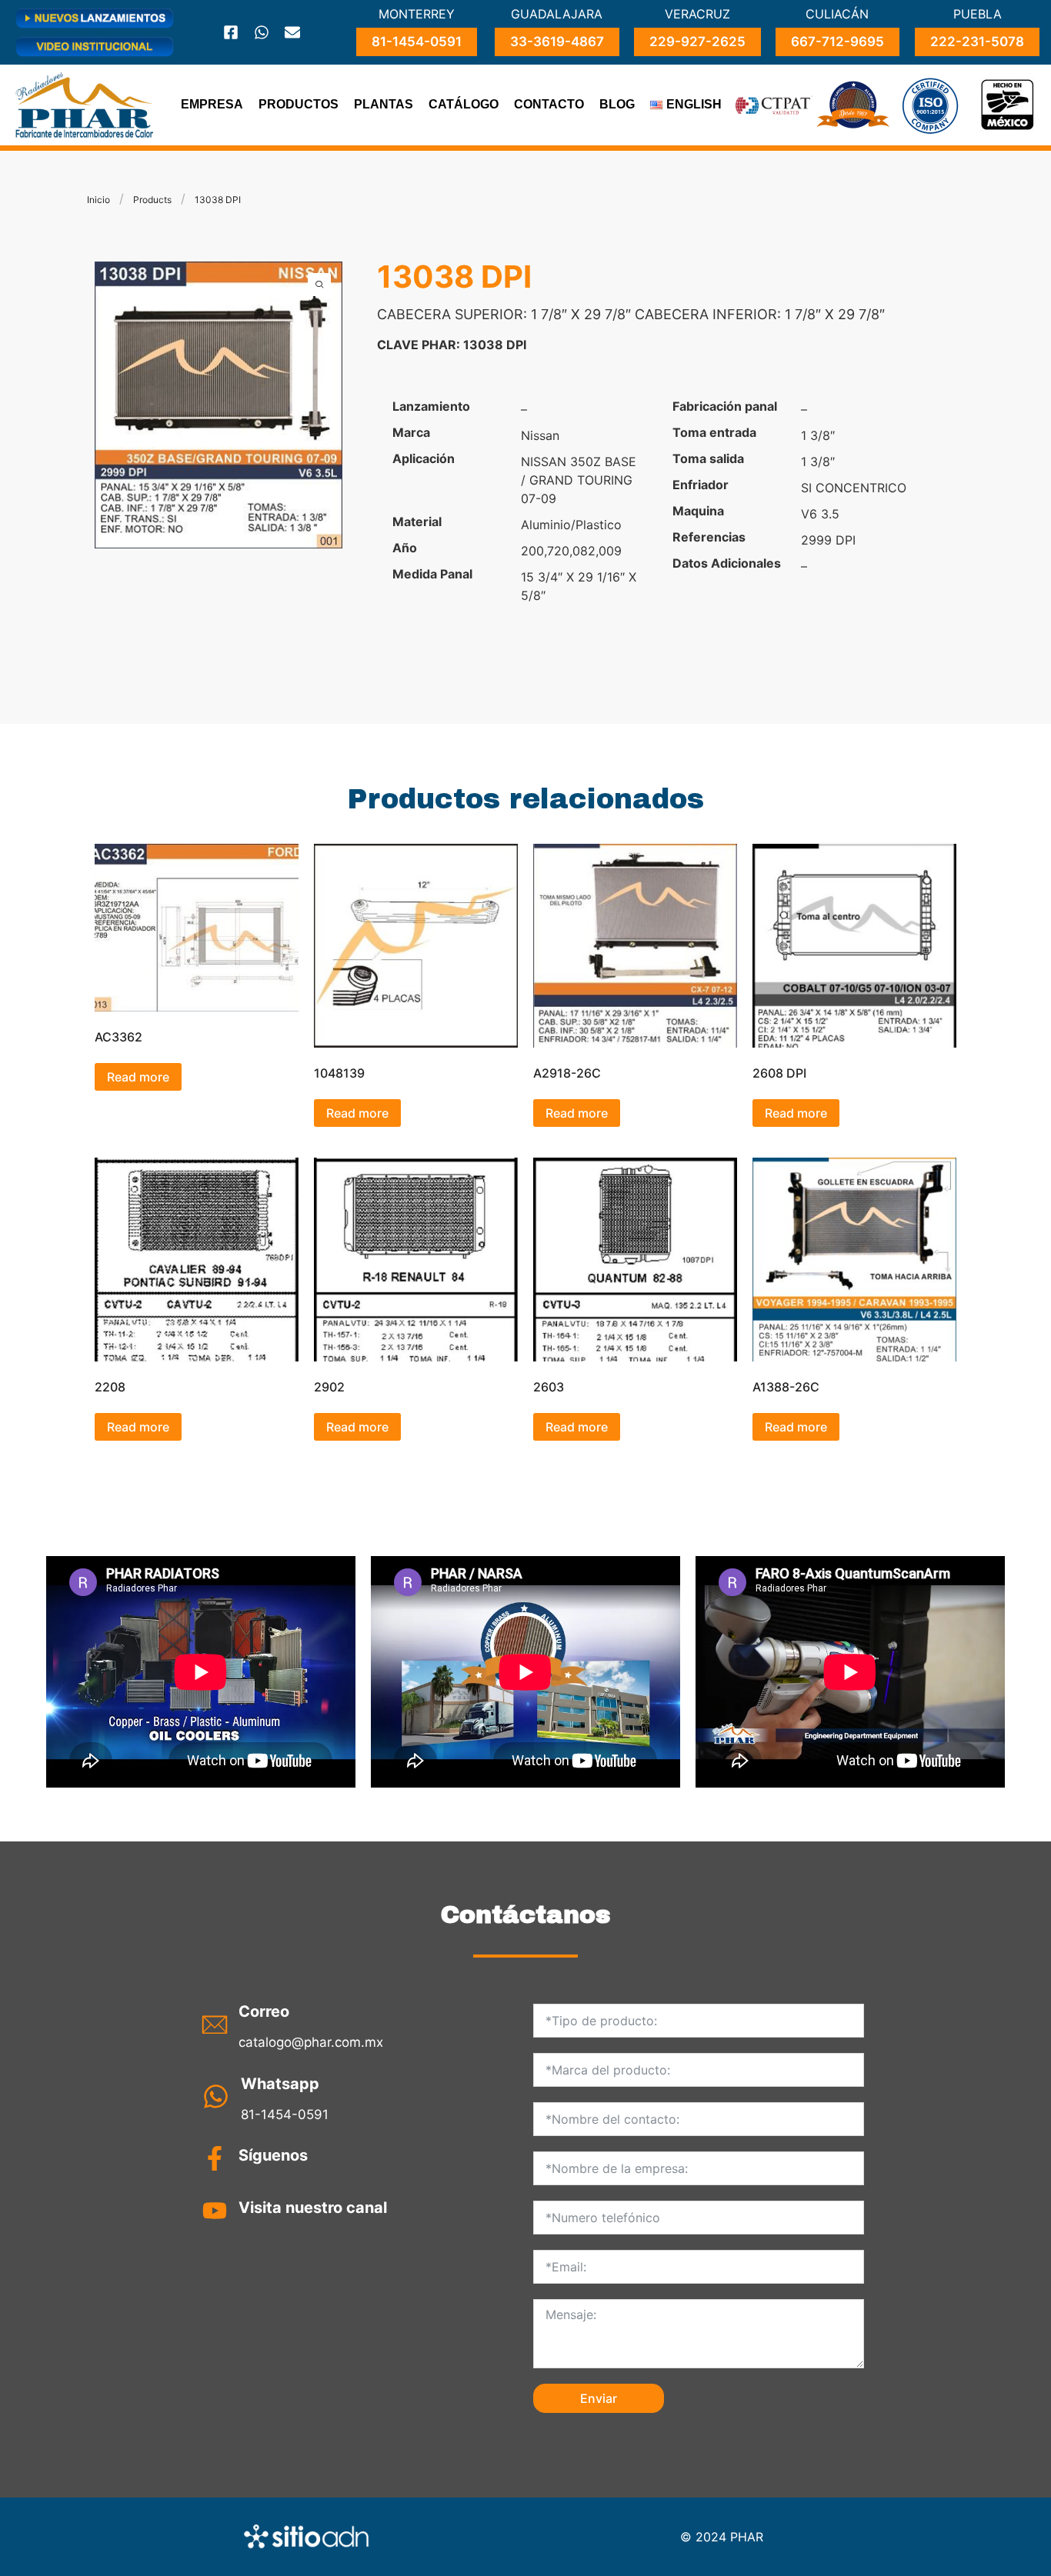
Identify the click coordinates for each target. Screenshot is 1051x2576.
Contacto (549, 104)
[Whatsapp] (262, 32)
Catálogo (464, 104)
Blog (617, 104)
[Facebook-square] (231, 32)
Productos (299, 104)
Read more (138, 1077)
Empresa (212, 104)
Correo (264, 2011)
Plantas (384, 104)
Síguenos (273, 2155)
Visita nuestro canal (313, 2208)
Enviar (599, 2398)
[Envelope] (292, 32)
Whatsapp (280, 2084)
